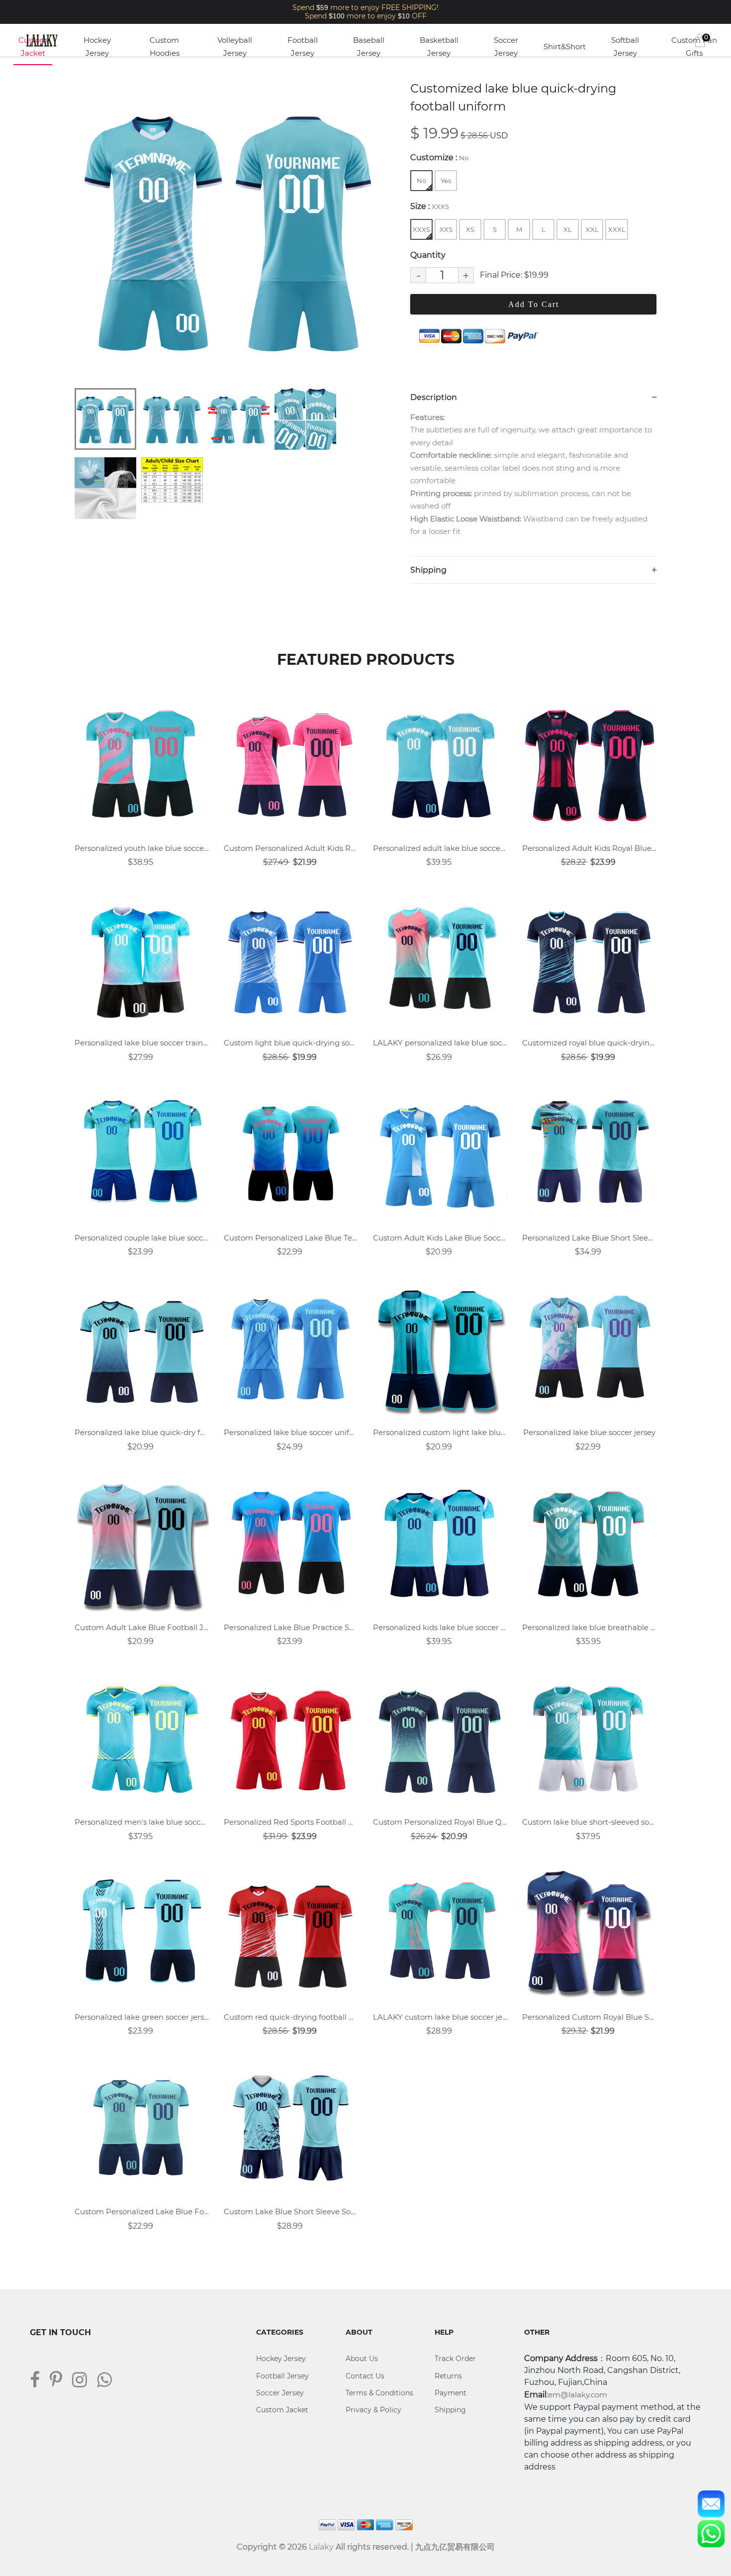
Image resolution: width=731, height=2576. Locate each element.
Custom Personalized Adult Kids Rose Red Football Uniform (291, 848)
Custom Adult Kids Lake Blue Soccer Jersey (440, 1238)
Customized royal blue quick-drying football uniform (589, 1043)
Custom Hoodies (165, 47)
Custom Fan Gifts (694, 47)
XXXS (421, 229)
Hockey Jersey (97, 47)
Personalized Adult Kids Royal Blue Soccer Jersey (589, 848)
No (421, 181)
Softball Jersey (625, 47)
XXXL (617, 229)
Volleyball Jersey (235, 47)
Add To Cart (534, 304)
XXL (592, 229)
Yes (446, 181)
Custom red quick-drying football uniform (291, 2017)
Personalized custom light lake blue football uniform (440, 1432)
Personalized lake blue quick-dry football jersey (142, 1432)
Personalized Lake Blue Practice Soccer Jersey (291, 1627)
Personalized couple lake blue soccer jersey (142, 1238)
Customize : (439, 157)
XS (470, 229)
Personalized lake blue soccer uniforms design (291, 1432)
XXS (446, 229)
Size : (430, 206)
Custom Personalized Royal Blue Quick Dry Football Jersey (440, 1822)
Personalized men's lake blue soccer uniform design (142, 1822)
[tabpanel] (229, 229)
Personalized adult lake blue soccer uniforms (440, 848)
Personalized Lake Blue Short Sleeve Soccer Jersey (589, 1238)
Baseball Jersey (369, 47)
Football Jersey (303, 47)
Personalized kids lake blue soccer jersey (440, 1627)
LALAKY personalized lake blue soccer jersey (440, 1043)
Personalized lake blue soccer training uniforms (142, 1043)
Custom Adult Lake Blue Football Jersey (142, 1627)
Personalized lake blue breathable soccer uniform (589, 1627)
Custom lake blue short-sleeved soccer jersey (589, 1822)
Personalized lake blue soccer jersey (589, 1432)
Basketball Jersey (439, 47)
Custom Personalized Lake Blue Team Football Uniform (291, 1238)
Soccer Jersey (506, 47)
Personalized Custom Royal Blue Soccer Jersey (589, 2017)
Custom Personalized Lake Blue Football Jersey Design (142, 2212)
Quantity (428, 255)
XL (568, 229)
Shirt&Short (565, 47)
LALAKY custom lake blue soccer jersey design (440, 2017)
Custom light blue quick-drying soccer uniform (291, 1043)
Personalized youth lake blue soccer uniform (142, 848)
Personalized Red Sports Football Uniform (291, 1822)
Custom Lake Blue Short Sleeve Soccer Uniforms (291, 2212)
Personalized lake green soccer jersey (142, 2017)
